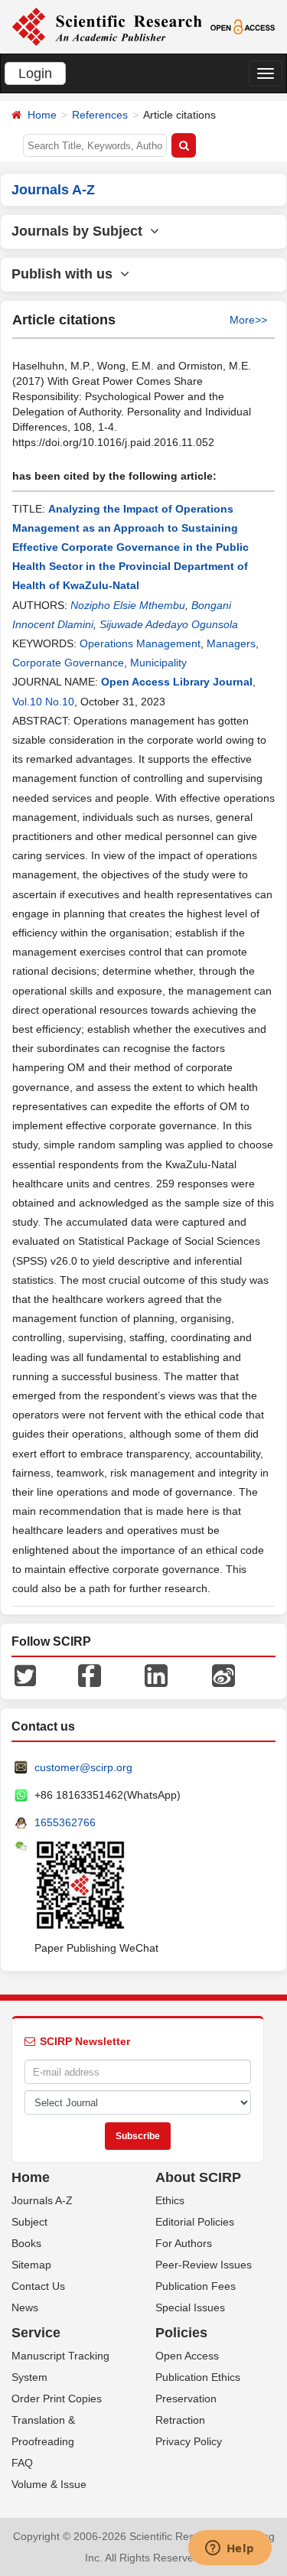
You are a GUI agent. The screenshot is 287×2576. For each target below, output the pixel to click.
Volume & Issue (49, 2484)
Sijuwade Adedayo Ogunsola (169, 624)
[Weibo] (223, 1675)
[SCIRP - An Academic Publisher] (107, 26)
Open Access (187, 2356)
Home (42, 115)
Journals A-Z (42, 2200)
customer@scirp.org (83, 1767)
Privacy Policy (189, 2441)
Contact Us (38, 2286)
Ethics (170, 2200)
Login (35, 73)
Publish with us (66, 274)
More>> (248, 320)
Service (36, 2333)
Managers (231, 643)
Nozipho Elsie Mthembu (128, 605)
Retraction (180, 2420)
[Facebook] (90, 1675)
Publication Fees (196, 2286)
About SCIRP (198, 2177)
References (100, 115)
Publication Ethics (198, 2377)
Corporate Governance (68, 663)
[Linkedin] (156, 1675)
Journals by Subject (81, 231)
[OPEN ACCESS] (243, 26)
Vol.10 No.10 (43, 702)
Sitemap (31, 2265)
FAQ (22, 2463)
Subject (29, 2222)
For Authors (184, 2243)
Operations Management (140, 643)
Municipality (158, 663)
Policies (181, 2333)
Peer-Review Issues (204, 2265)
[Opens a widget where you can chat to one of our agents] (230, 2549)
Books (26, 2243)
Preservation (186, 2399)
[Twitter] (25, 1675)
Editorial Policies (195, 2222)
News (25, 2307)
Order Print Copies (57, 2399)
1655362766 (65, 1822)
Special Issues (190, 2307)
